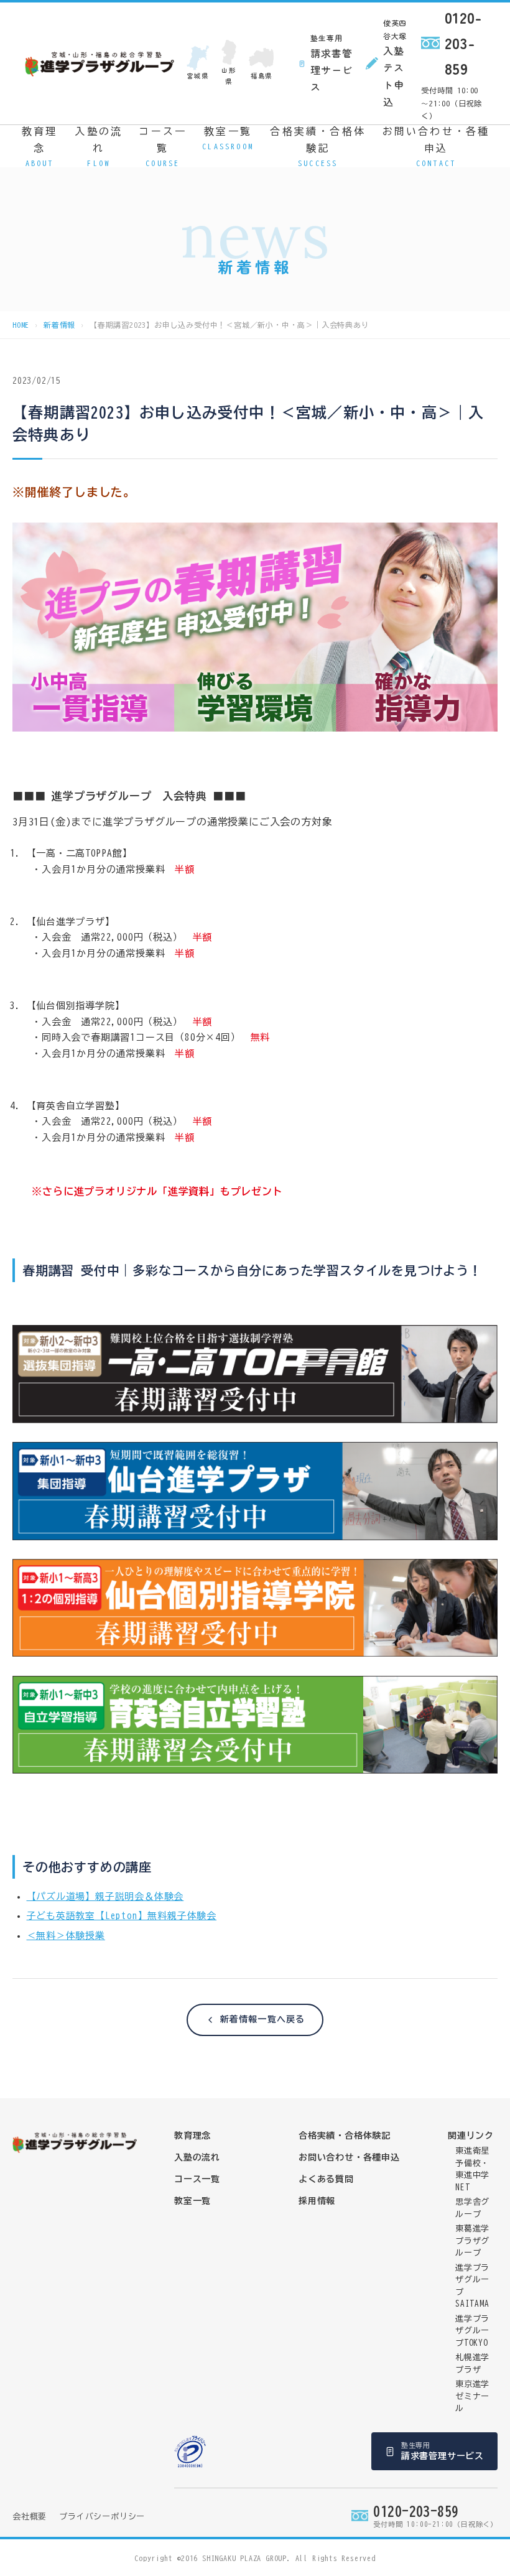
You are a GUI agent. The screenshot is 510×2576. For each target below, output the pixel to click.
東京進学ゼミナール (472, 2396)
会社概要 (30, 2517)
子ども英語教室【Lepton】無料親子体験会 (122, 1916)
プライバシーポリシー (102, 2517)
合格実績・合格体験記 (318, 146)
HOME (21, 325)
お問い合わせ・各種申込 (436, 146)
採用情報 (317, 2201)
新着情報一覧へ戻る (262, 2019)
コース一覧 (163, 146)
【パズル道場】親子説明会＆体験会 (105, 1896)
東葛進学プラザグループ (472, 2241)
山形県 (229, 76)
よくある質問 (326, 2179)
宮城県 (197, 76)
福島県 (262, 76)
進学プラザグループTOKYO (472, 2331)
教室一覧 (228, 138)
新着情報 (59, 325)
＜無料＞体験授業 (66, 1936)
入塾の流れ (99, 146)
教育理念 (40, 146)
